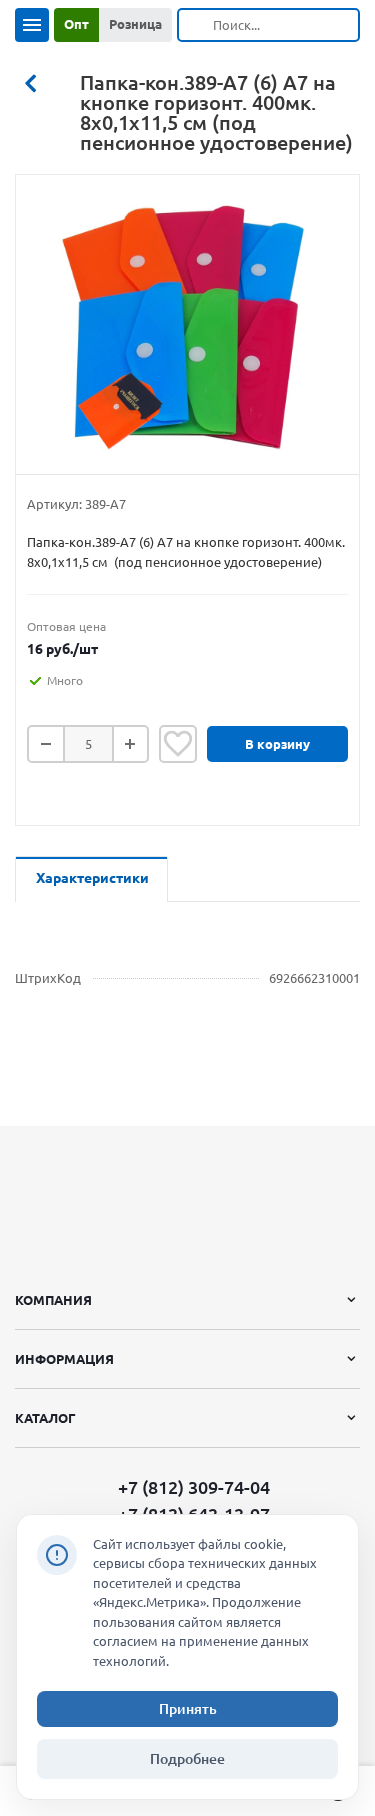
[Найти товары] (196, 25)
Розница (135, 24)
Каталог (45, 1418)
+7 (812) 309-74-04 (194, 1487)
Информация (64, 1359)
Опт (76, 24)
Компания (53, 1300)
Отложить (178, 744)
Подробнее (187, 1759)
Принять (188, 1709)
